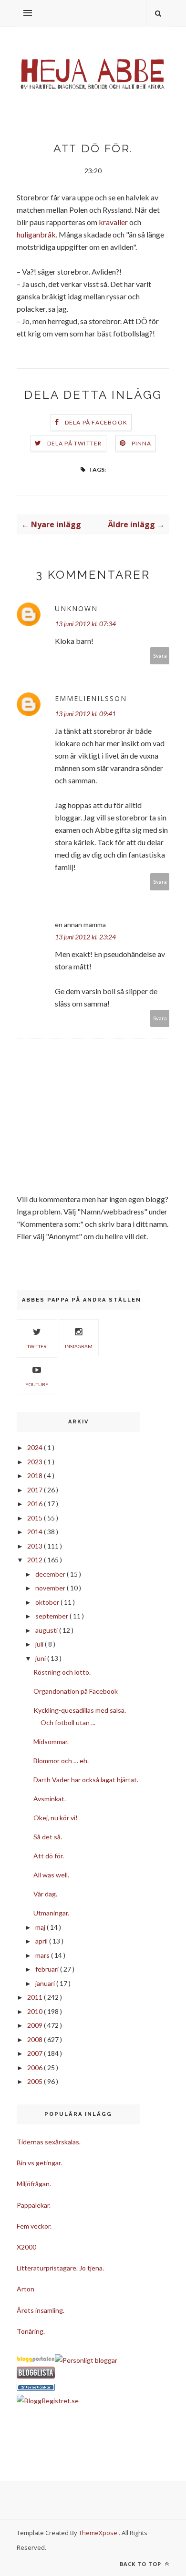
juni (41, 1658)
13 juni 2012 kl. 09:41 (85, 714)
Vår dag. (45, 1894)
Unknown (76, 608)
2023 (36, 1462)
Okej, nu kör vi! (56, 1818)
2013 (36, 1546)
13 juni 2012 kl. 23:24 (85, 937)
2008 (36, 2039)
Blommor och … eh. (61, 1761)
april (42, 1941)
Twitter (37, 1346)
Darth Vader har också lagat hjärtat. (86, 1780)
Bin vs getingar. (39, 2163)
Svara (160, 656)
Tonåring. (31, 2331)
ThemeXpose (98, 2533)
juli (40, 1644)
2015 (36, 1518)
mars (43, 1955)
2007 (36, 2053)
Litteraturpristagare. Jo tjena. (60, 2268)
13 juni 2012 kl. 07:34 (85, 624)
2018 (36, 1476)
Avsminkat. (50, 1799)
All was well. (51, 1875)
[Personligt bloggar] (86, 2360)
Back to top (141, 2564)
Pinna (142, 443)
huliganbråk (36, 234)
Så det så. (48, 1837)
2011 (36, 1997)
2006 (36, 2068)
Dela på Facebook (96, 422)
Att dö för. (49, 1856)
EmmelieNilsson (91, 698)
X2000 (26, 2247)
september (52, 1616)
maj (41, 1927)
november (51, 1588)
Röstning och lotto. (62, 1672)
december (51, 1574)
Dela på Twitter (75, 443)
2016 (36, 1504)
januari (46, 1983)
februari (48, 1969)
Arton (26, 2289)
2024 (36, 1447)
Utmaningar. (51, 1913)
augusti (47, 1630)
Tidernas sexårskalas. (49, 2142)
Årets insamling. (41, 2310)
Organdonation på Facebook (76, 1691)
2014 (36, 1532)
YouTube (37, 1384)
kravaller (113, 222)
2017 (36, 1490)
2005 (36, 2081)
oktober (48, 1602)
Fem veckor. (34, 2226)
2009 (36, 2025)
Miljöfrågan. (34, 2184)
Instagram (79, 1346)
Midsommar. (51, 1742)
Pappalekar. (34, 2205)
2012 (36, 1560)
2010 (36, 2011)
